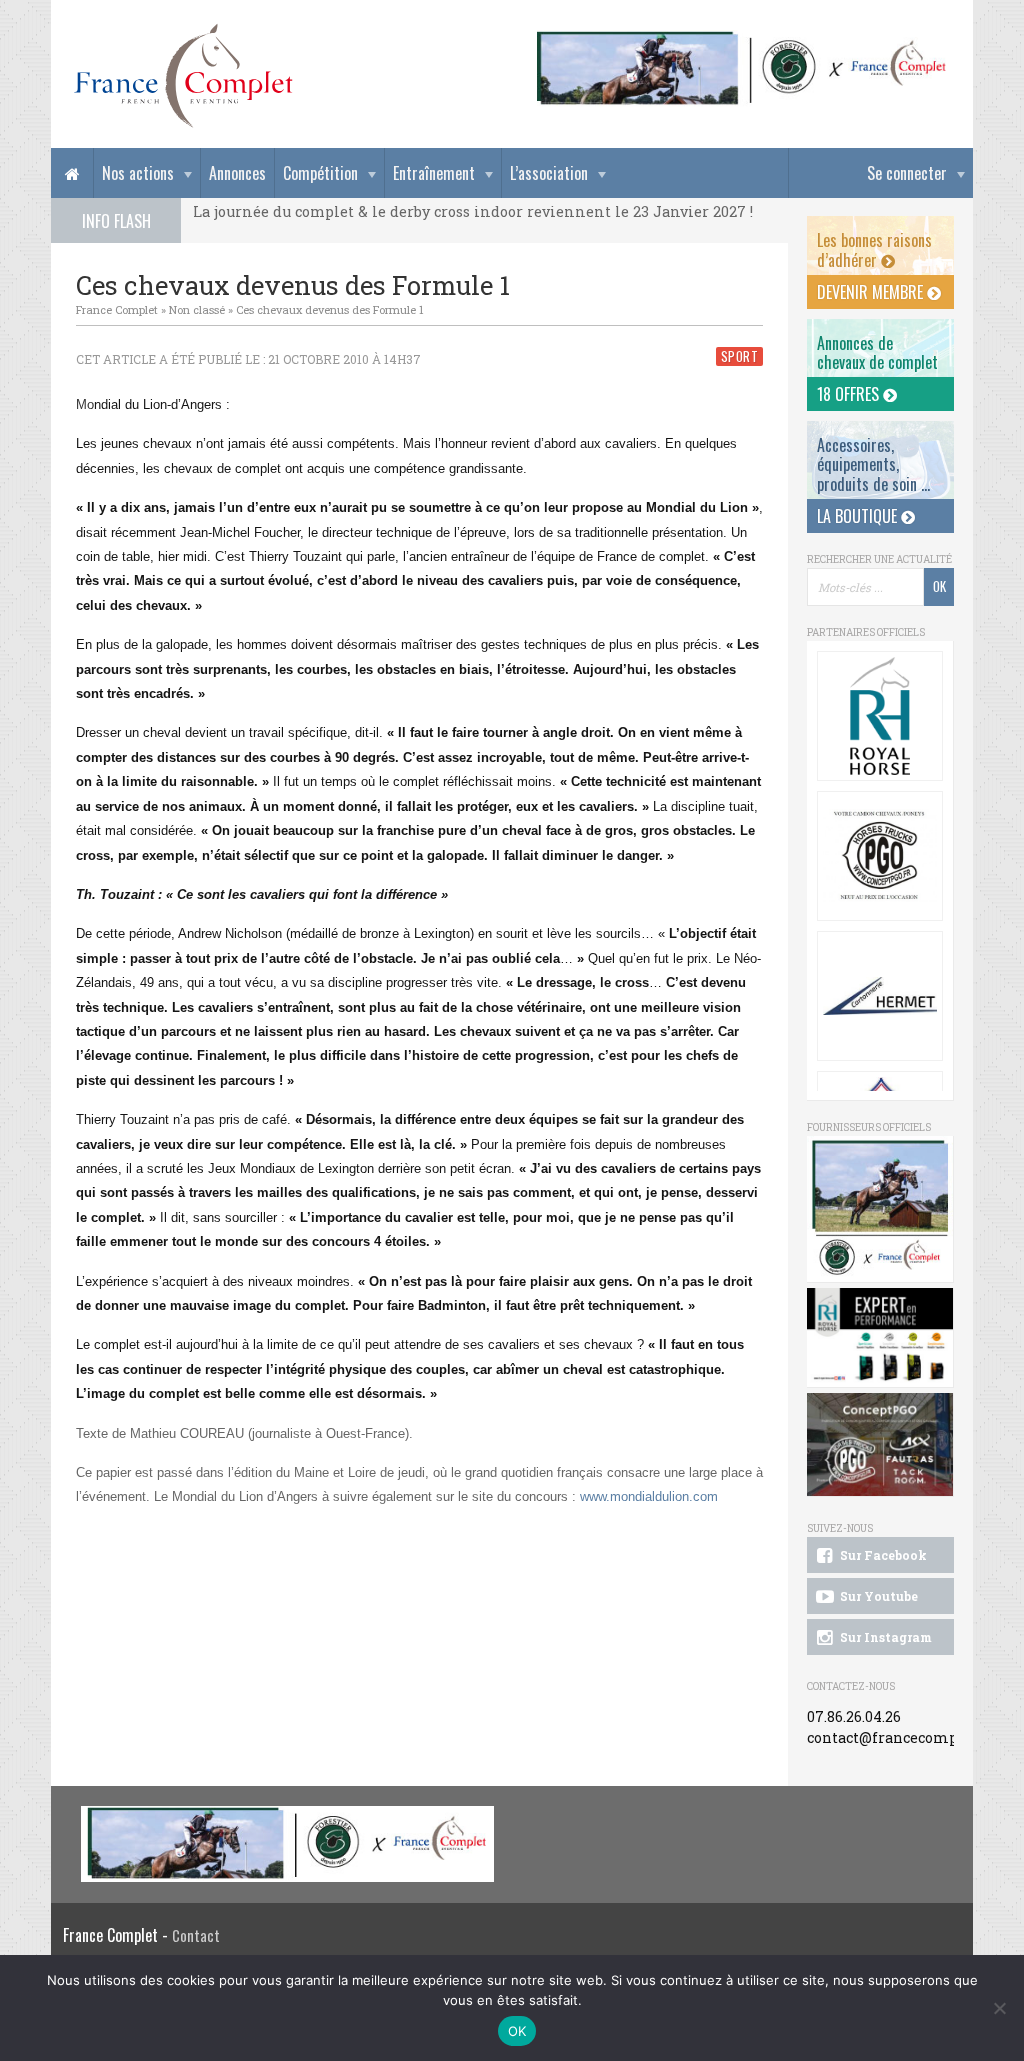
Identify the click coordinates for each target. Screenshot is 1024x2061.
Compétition (320, 173)
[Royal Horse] (880, 716)
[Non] (999, 2008)
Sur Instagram (884, 1637)
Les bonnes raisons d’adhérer (874, 249)
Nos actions (138, 173)
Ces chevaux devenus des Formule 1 (330, 309)
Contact (196, 1935)
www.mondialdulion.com (649, 1496)
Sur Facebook (882, 1555)
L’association (549, 173)
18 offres (850, 394)
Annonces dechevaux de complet (877, 352)
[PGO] (880, 1445)
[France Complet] (183, 76)
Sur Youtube (877, 1596)
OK (517, 2031)
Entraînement (434, 173)
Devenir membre (872, 292)
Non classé (197, 309)
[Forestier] (742, 40)
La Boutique (859, 516)
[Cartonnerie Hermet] (880, 996)
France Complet (117, 309)
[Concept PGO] (880, 856)
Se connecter (907, 173)
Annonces (237, 173)
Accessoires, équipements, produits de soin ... (873, 464)
